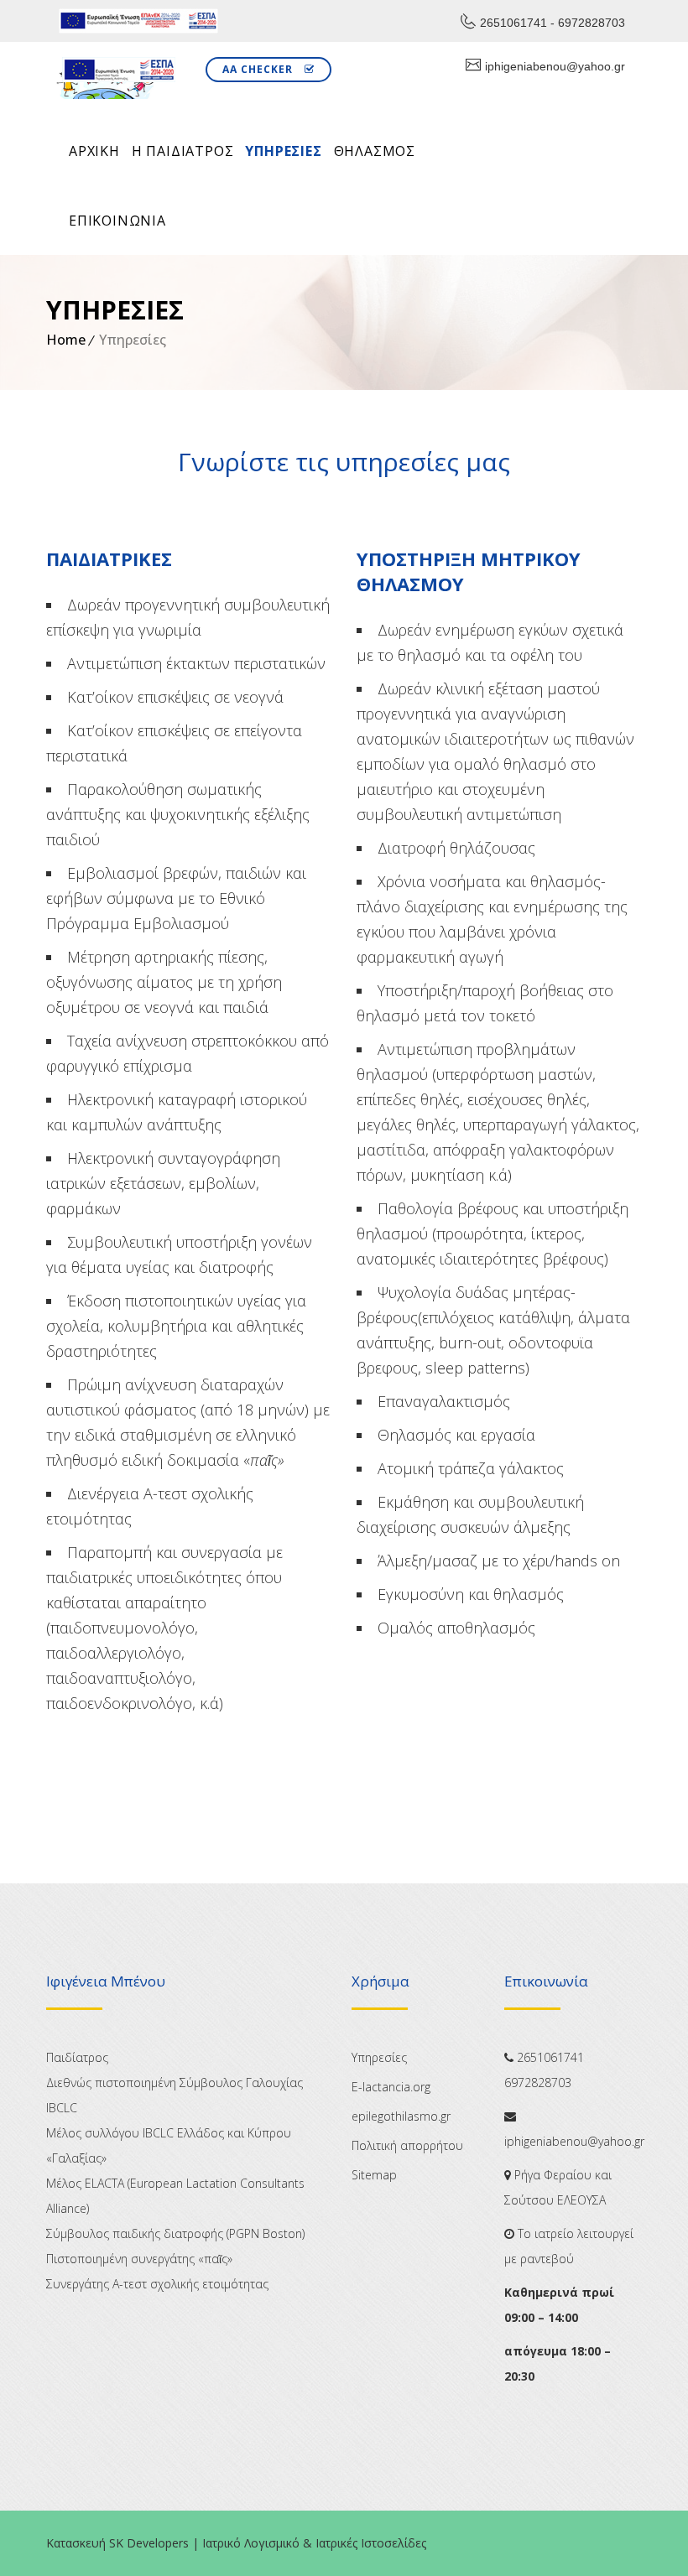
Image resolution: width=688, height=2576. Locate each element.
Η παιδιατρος (183, 151)
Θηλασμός (375, 151)
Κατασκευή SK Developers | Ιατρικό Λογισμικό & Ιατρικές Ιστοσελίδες (236, 2543)
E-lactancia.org (391, 2087)
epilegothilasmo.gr (401, 2116)
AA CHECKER (259, 69)
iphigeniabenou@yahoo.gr (555, 66)
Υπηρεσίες (283, 151)
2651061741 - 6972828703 (552, 23)
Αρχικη (94, 151)
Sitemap (374, 2175)
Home (66, 340)
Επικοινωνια (117, 221)
